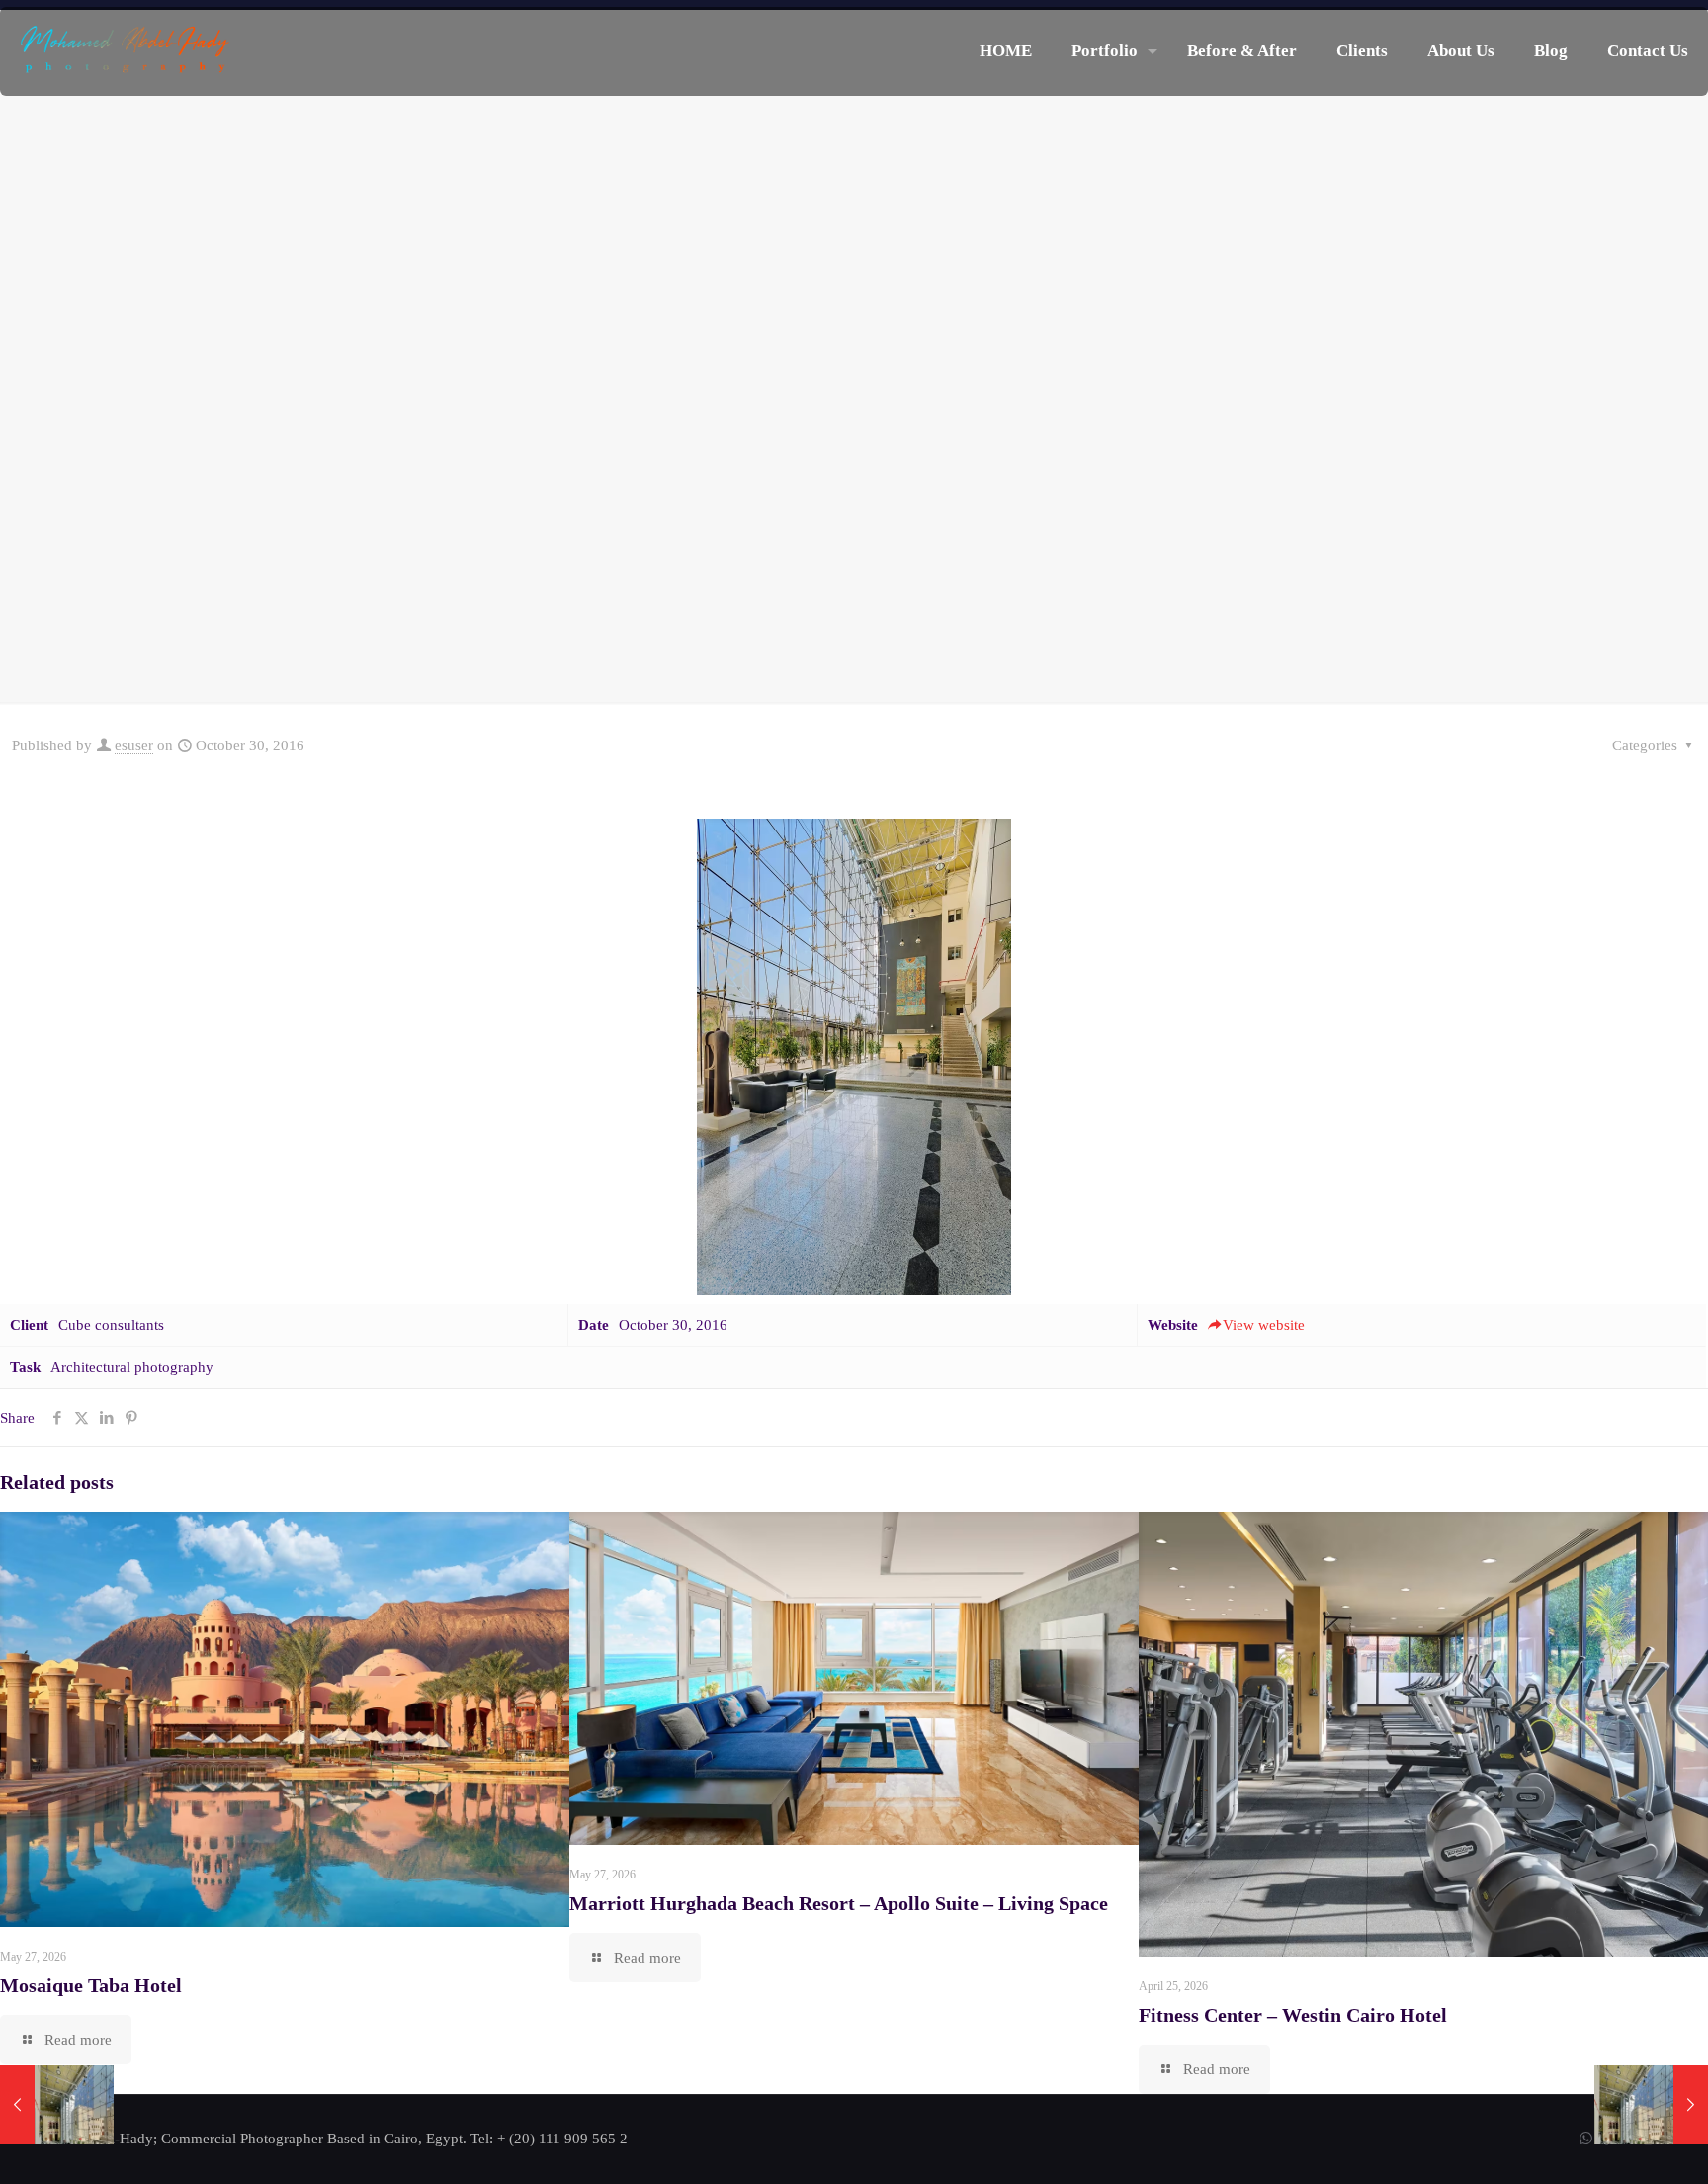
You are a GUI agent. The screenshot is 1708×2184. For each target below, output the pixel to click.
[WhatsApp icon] (1586, 2139)
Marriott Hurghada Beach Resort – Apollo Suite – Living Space (839, 1903)
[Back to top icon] (1613, 2143)
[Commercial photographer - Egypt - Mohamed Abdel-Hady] (125, 51)
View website (1264, 1325)
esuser (134, 745)
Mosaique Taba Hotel (91, 1985)
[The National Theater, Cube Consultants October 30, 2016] (1651, 2105)
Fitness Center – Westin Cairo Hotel (1293, 2015)
